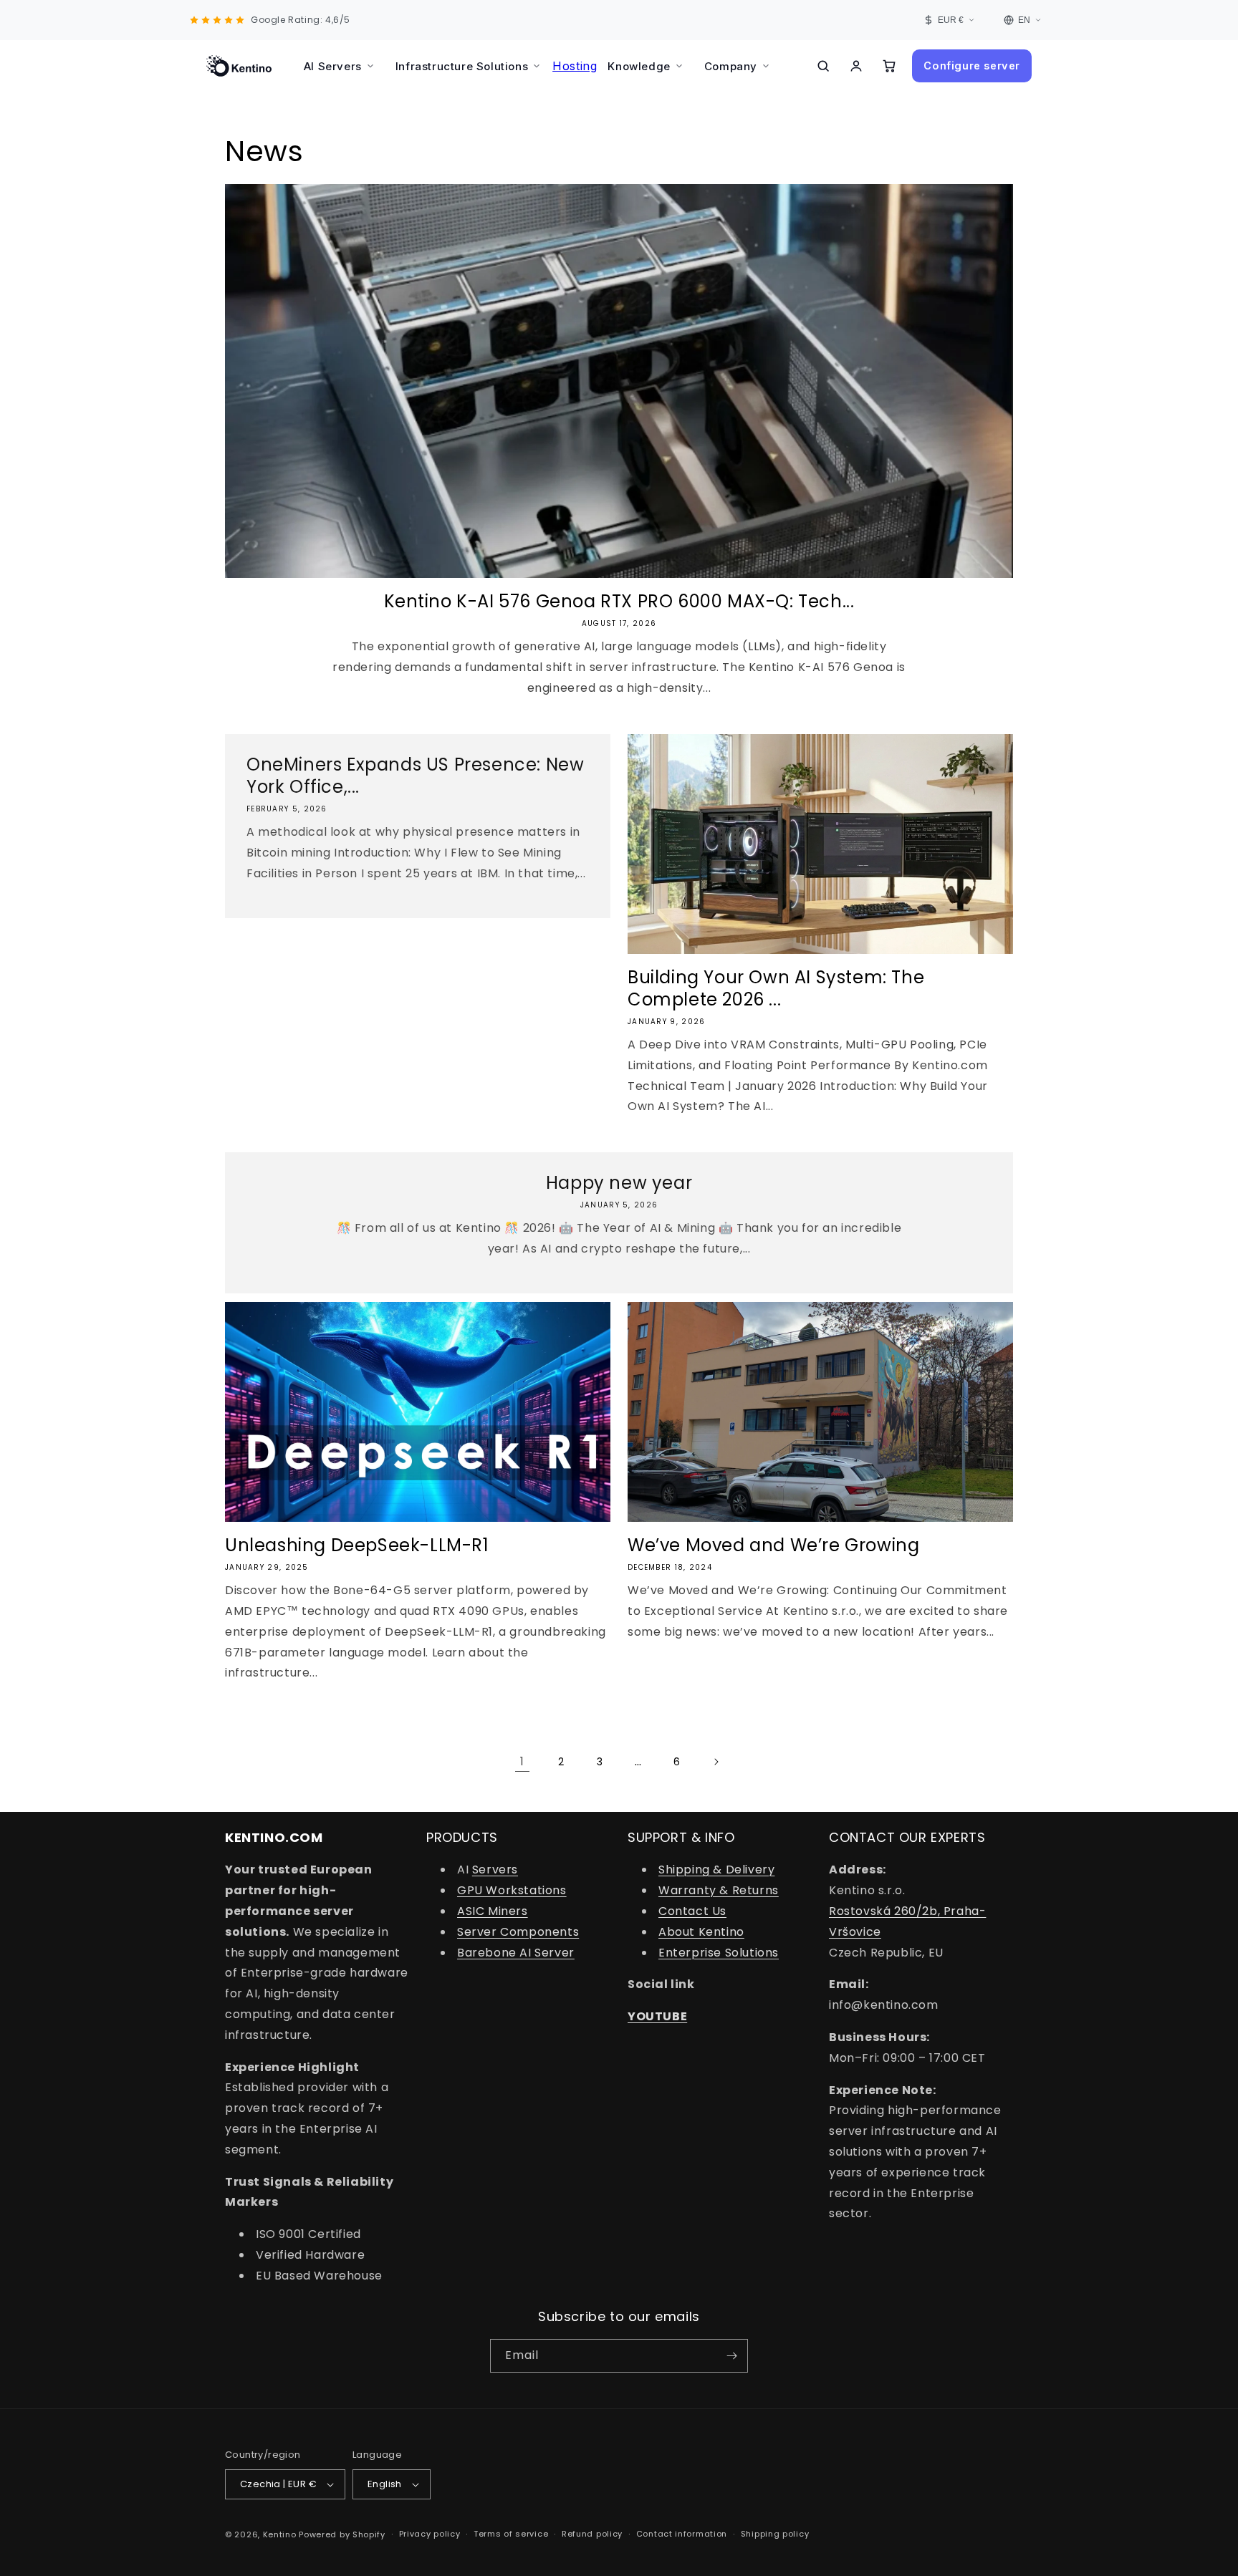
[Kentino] (239, 66)
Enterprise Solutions (719, 1953)
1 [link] (522, 1761)
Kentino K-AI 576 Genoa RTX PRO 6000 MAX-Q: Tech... (619, 601)
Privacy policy (430, 2534)
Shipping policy (775, 2534)
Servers (495, 1870)
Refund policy (592, 2534)
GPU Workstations (512, 1890)
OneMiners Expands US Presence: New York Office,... (415, 776)
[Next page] (716, 1762)
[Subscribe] (731, 2356)
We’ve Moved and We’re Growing (773, 1545)
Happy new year (619, 1183)
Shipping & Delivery (716, 1870)
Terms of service (511, 2534)
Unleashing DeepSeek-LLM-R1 (357, 1545)
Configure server (972, 66)
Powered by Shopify (342, 2534)
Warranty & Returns (719, 1890)
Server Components (518, 1932)
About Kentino (701, 1932)
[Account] (856, 66)
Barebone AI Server (516, 1953)
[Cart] (889, 66)
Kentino (280, 2534)
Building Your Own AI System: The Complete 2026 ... (776, 988)
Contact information (682, 2534)
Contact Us (692, 1911)
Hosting (575, 66)
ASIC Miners (493, 1911)
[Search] (823, 66)
